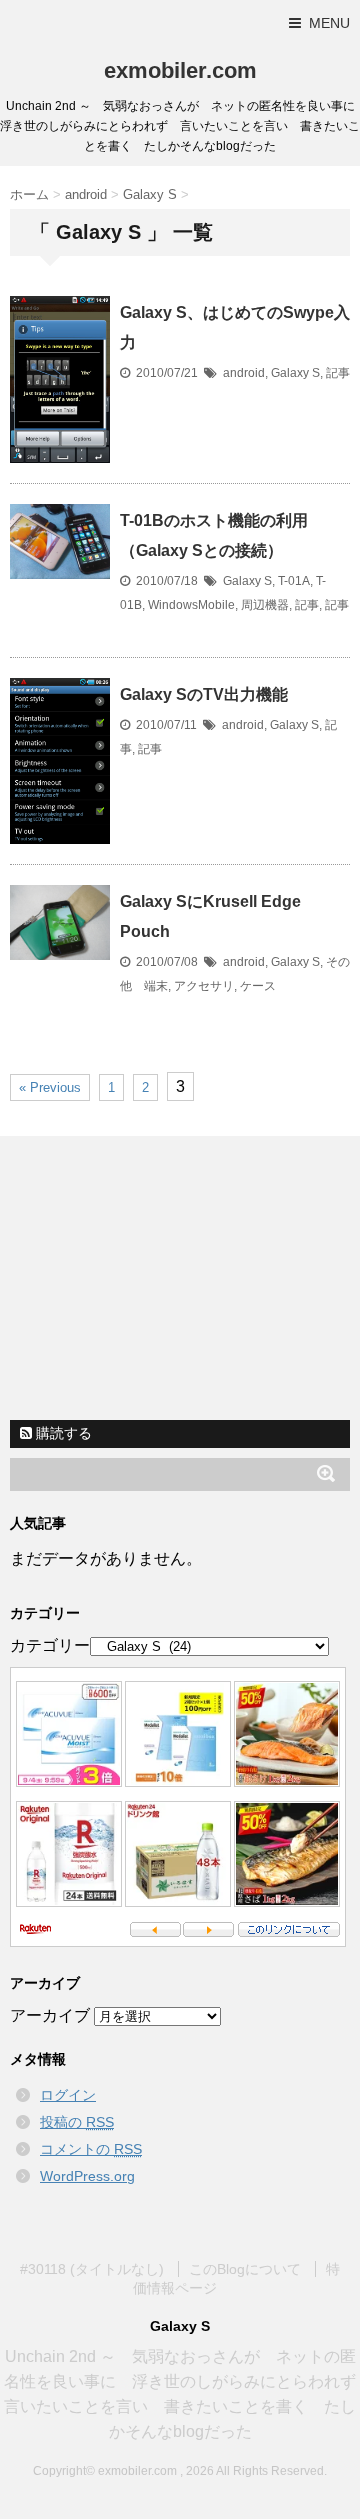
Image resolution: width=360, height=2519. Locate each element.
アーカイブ (50, 2015)
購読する (62, 1433)
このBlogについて (245, 2269)
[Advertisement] (180, 1281)
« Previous (50, 1087)
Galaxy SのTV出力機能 (204, 694)
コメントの (91, 2149)
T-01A (294, 581)
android (244, 373)
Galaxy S (295, 373)
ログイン (68, 2095)
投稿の (77, 2122)
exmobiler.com (180, 70)
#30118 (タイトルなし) (92, 2269)
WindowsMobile (191, 605)
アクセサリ (204, 986)
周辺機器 (265, 605)
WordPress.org (87, 2176)
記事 (338, 373)
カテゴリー (50, 1645)
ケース (258, 986)
